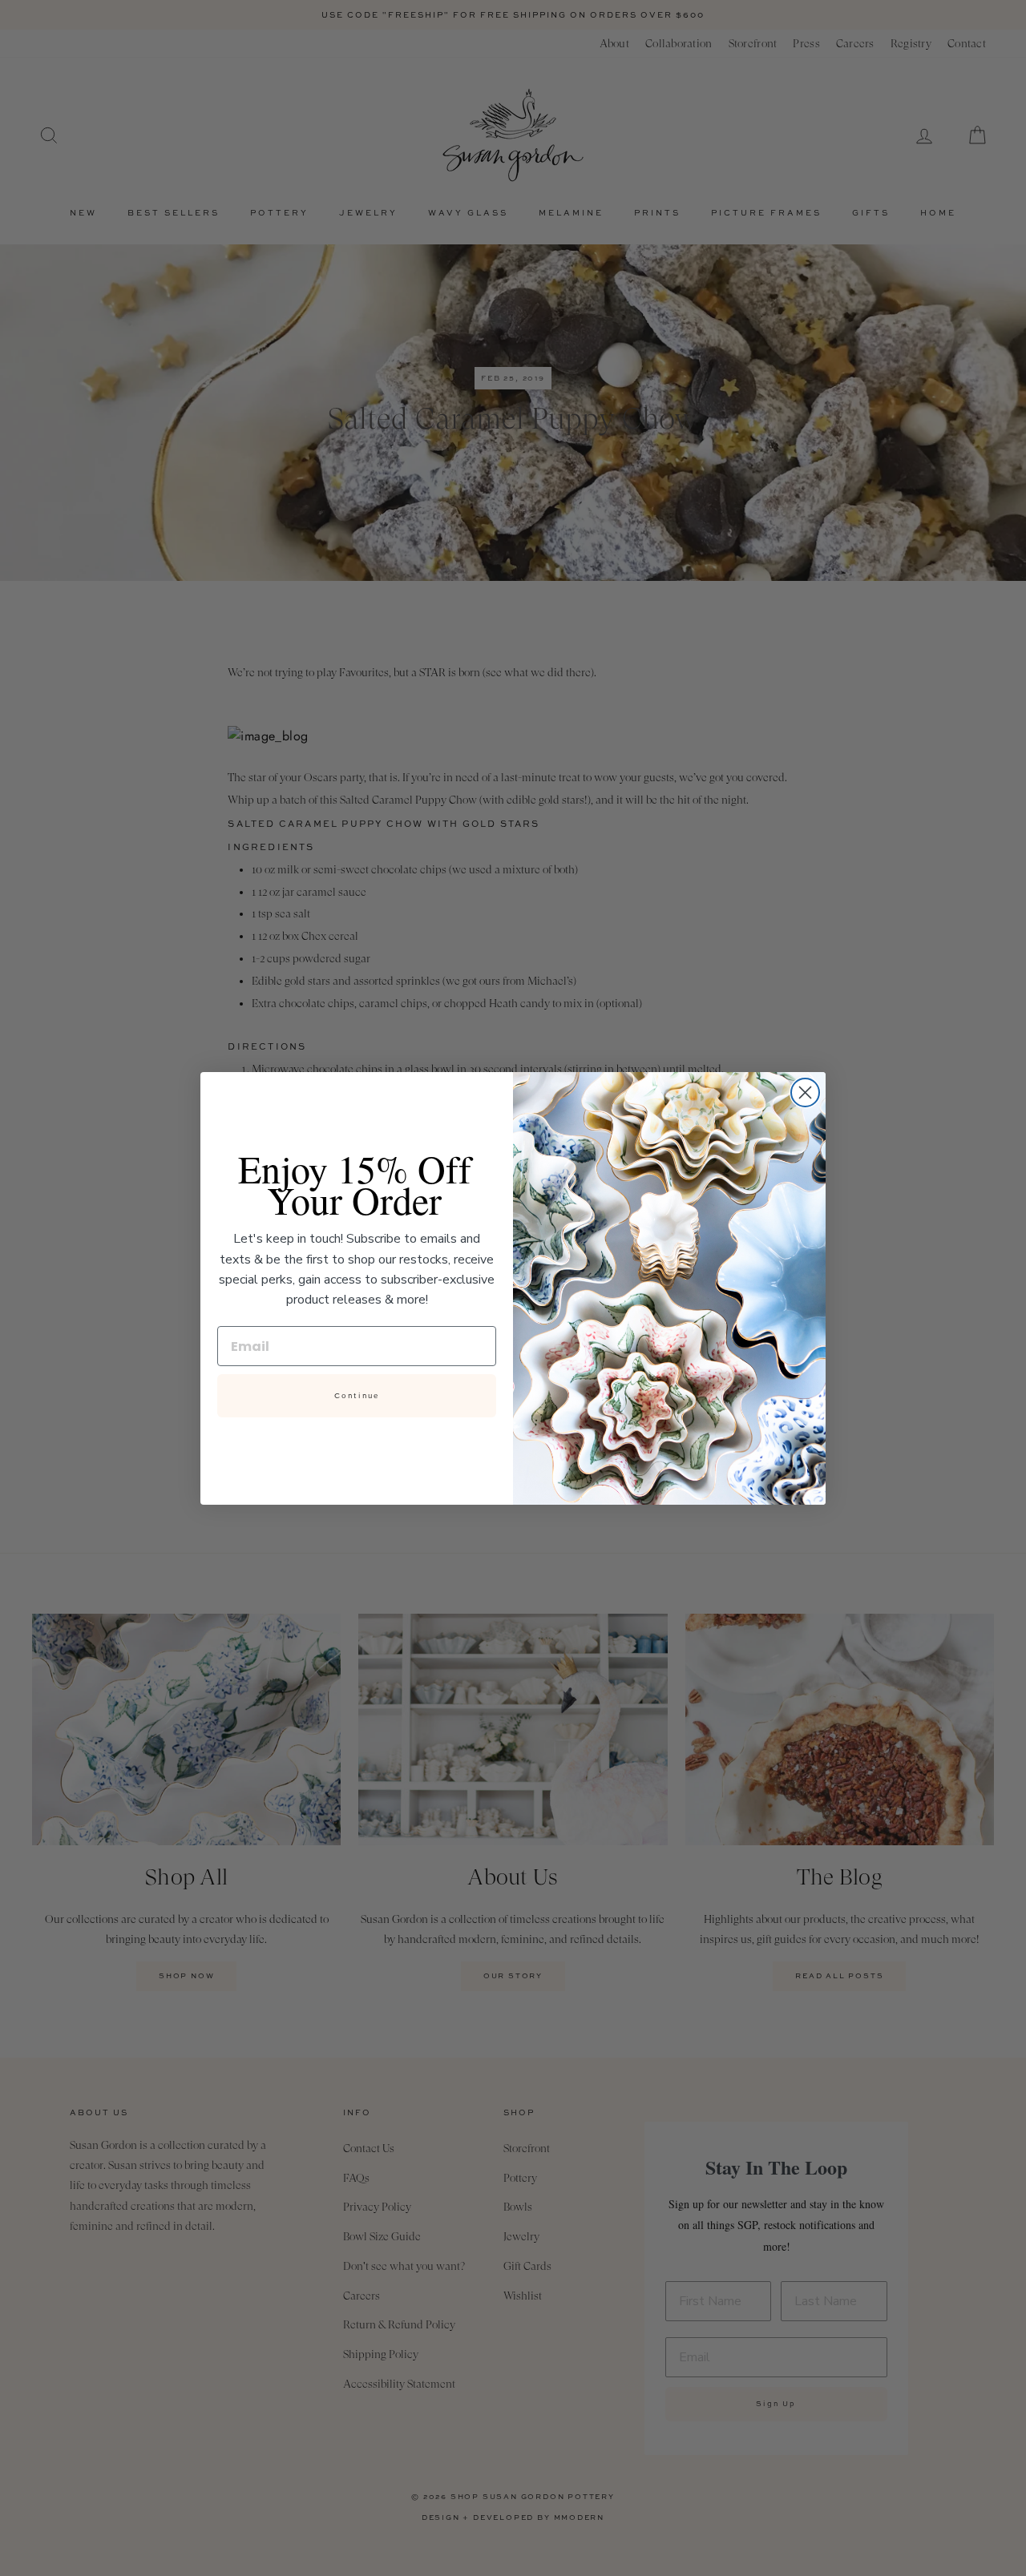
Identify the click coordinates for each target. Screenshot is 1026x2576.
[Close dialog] (805, 1092)
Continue (357, 1396)
